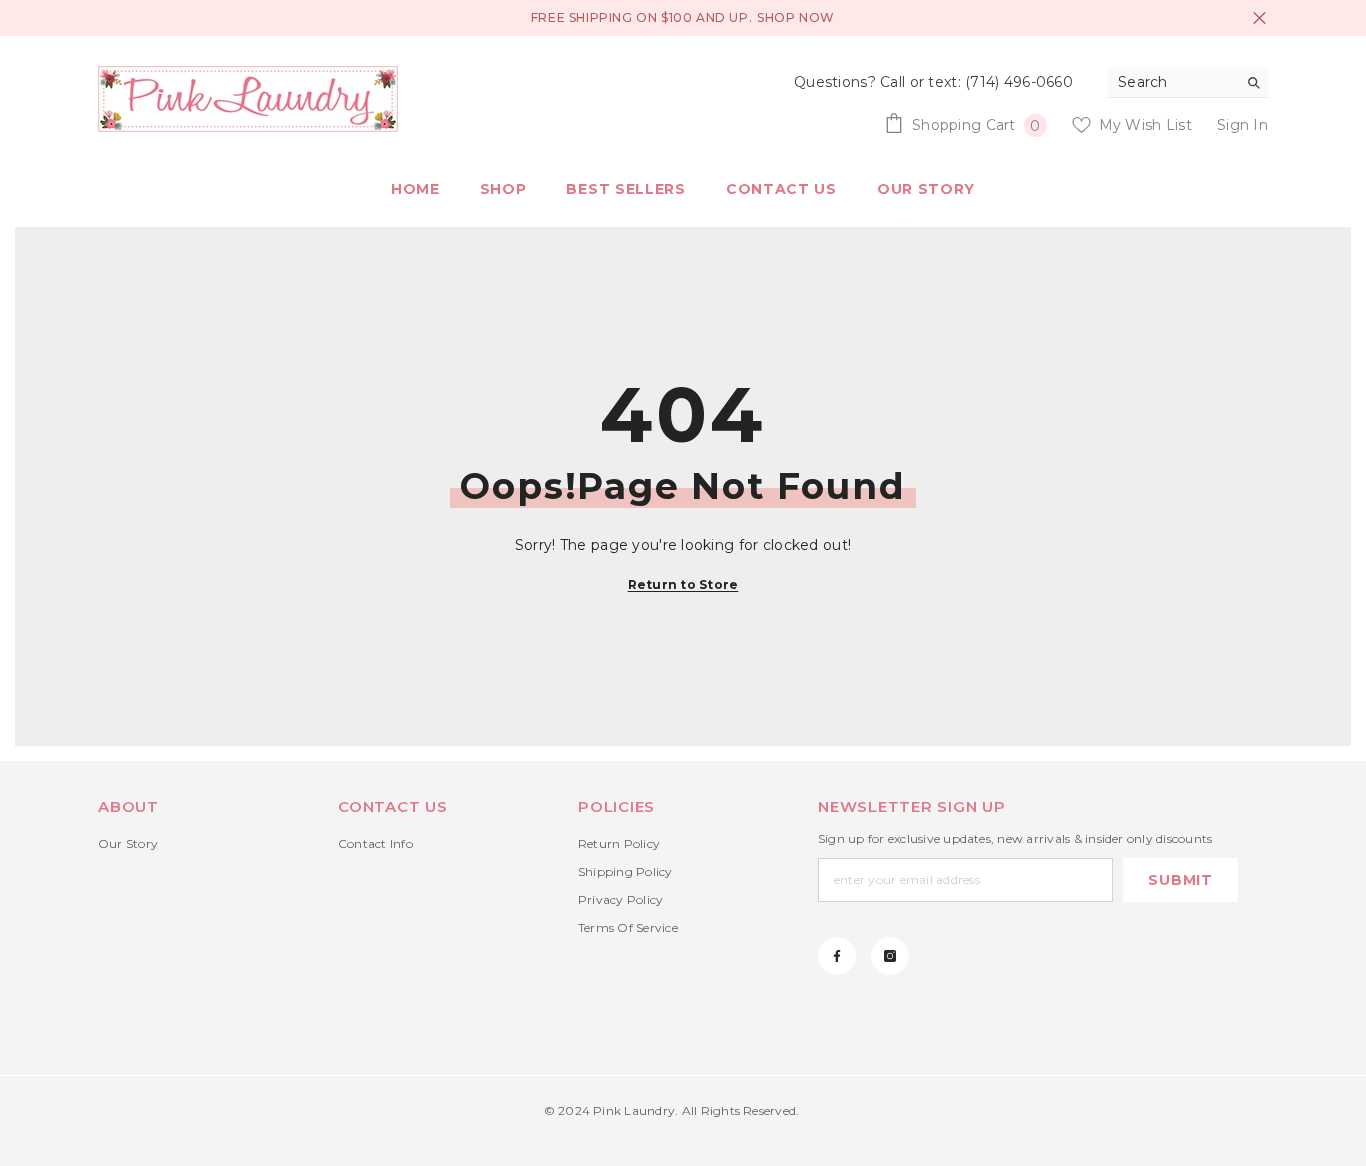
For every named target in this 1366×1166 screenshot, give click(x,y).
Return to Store (683, 584)
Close (1259, 18)
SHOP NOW (796, 17)
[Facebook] (837, 956)
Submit (1180, 880)
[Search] (1188, 82)
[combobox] (1172, 82)
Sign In (1242, 125)
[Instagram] (890, 956)
